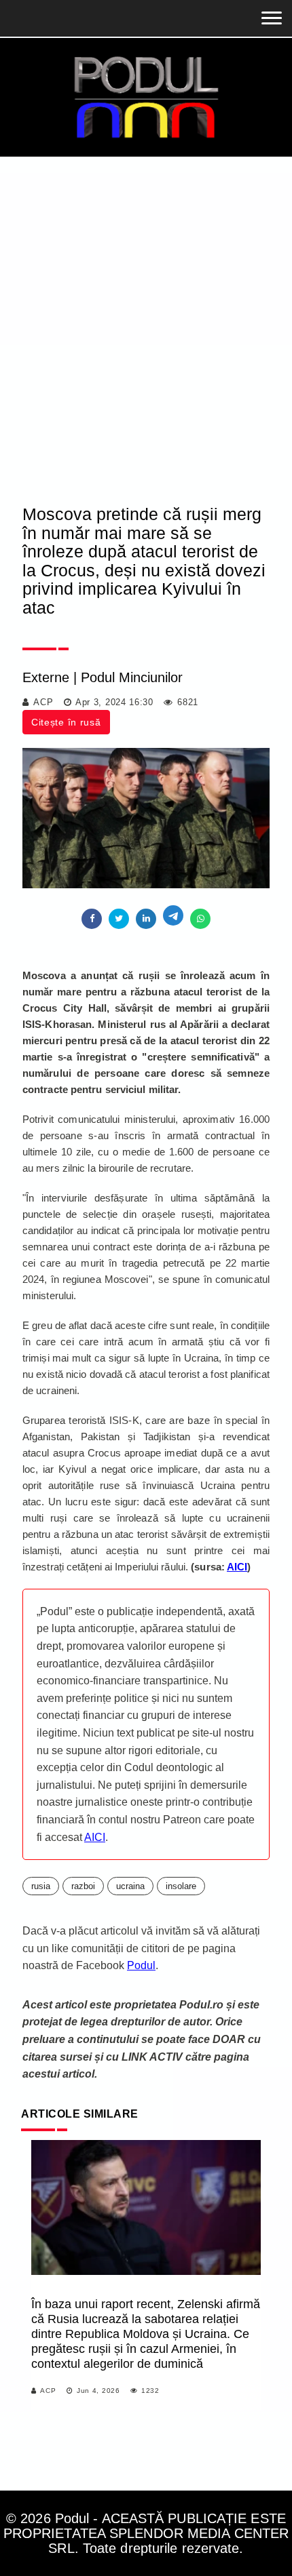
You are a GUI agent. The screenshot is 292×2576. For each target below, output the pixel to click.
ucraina (130, 1886)
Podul (141, 1965)
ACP (43, 702)
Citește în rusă (66, 722)
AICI (95, 1837)
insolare (181, 1886)
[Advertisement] (146, 309)
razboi (83, 1886)
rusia (41, 1886)
